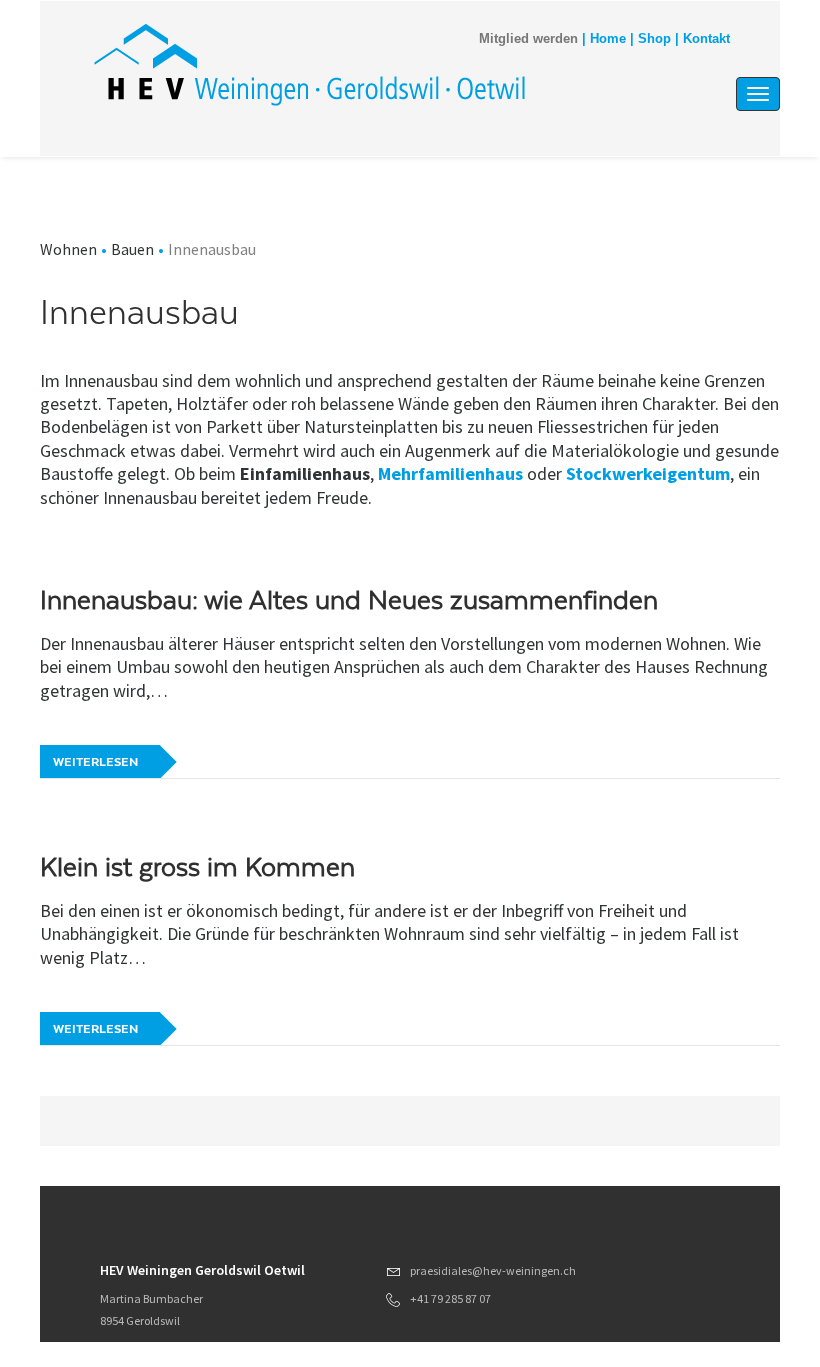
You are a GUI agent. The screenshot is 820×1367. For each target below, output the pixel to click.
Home (608, 39)
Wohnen (68, 249)
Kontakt (706, 39)
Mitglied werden (528, 39)
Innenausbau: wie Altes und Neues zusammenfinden (349, 600)
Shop (654, 39)
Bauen (132, 249)
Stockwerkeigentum (648, 473)
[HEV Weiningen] (309, 64)
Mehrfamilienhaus (450, 473)
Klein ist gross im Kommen (197, 867)
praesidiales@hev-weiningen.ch (493, 1270)
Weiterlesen (95, 762)
